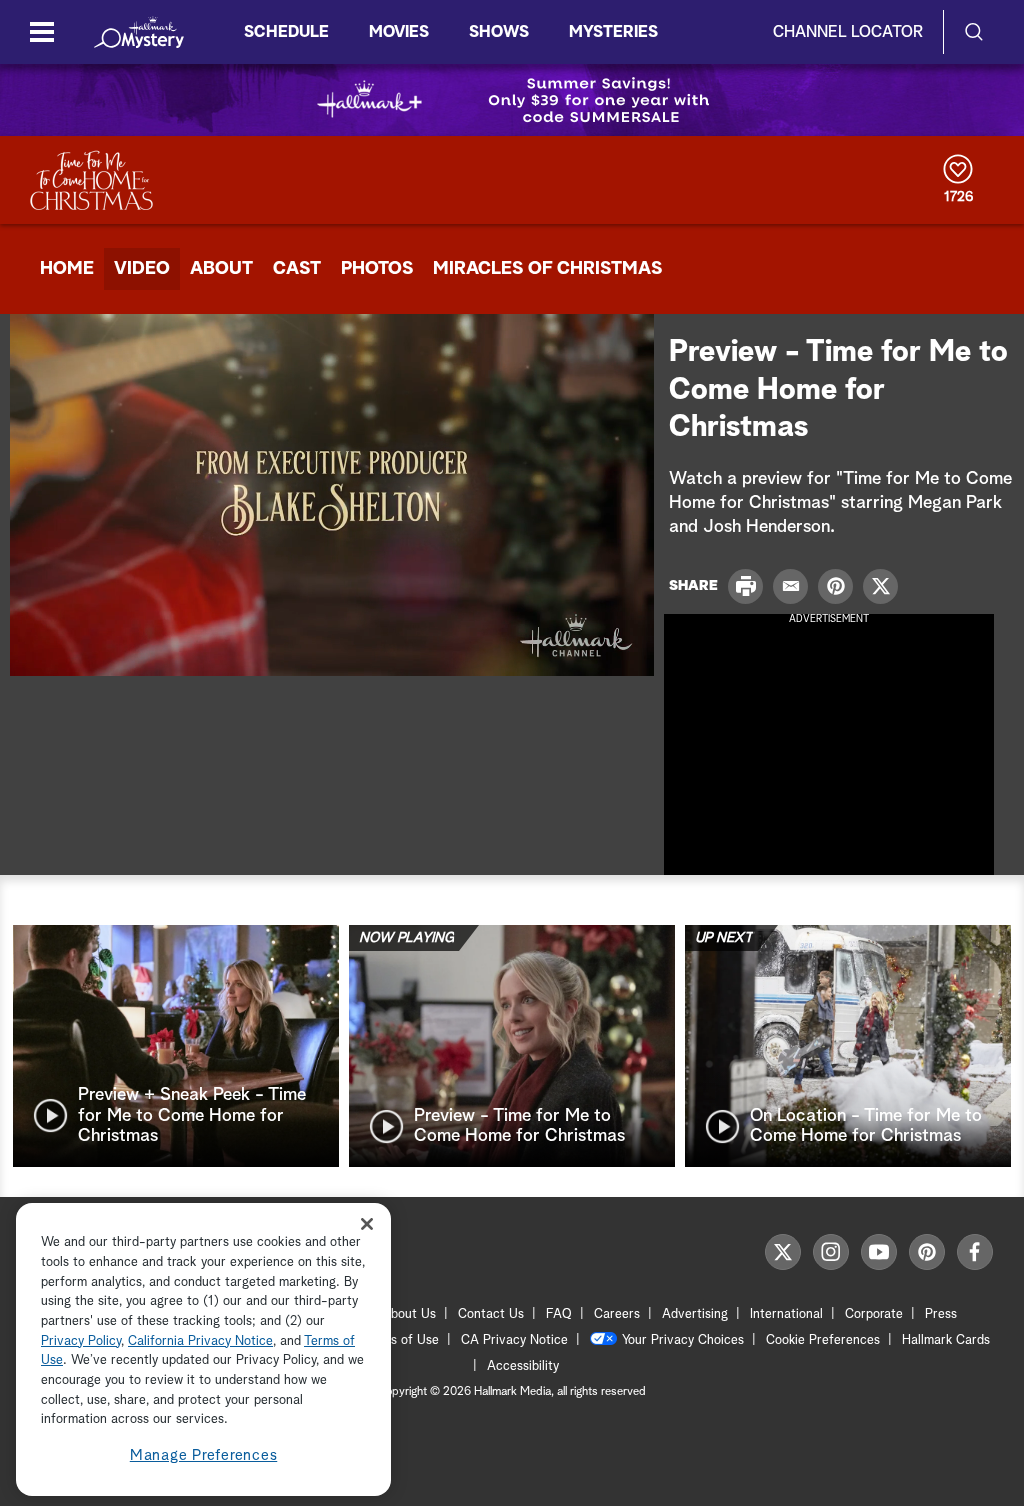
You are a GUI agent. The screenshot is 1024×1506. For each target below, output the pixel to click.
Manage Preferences (204, 1455)
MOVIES (399, 32)
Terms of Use (400, 1340)
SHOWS (499, 32)
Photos (377, 269)
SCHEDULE (286, 32)
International (786, 1314)
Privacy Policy (81, 1341)
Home (67, 269)
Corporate (874, 1314)
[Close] (367, 1223)
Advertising (695, 1314)
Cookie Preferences (823, 1340)
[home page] (139, 32)
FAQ (559, 1314)
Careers (617, 1314)
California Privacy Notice (200, 1341)
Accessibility (523, 1366)
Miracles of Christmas (547, 269)
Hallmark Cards (946, 1340)
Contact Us (491, 1314)
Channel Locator (848, 32)
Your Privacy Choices (683, 1340)
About (221, 269)
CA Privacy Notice (514, 1340)
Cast (297, 269)
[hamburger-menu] (42, 32)
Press (941, 1314)
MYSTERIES (613, 32)
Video (142, 269)
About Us (409, 1314)
